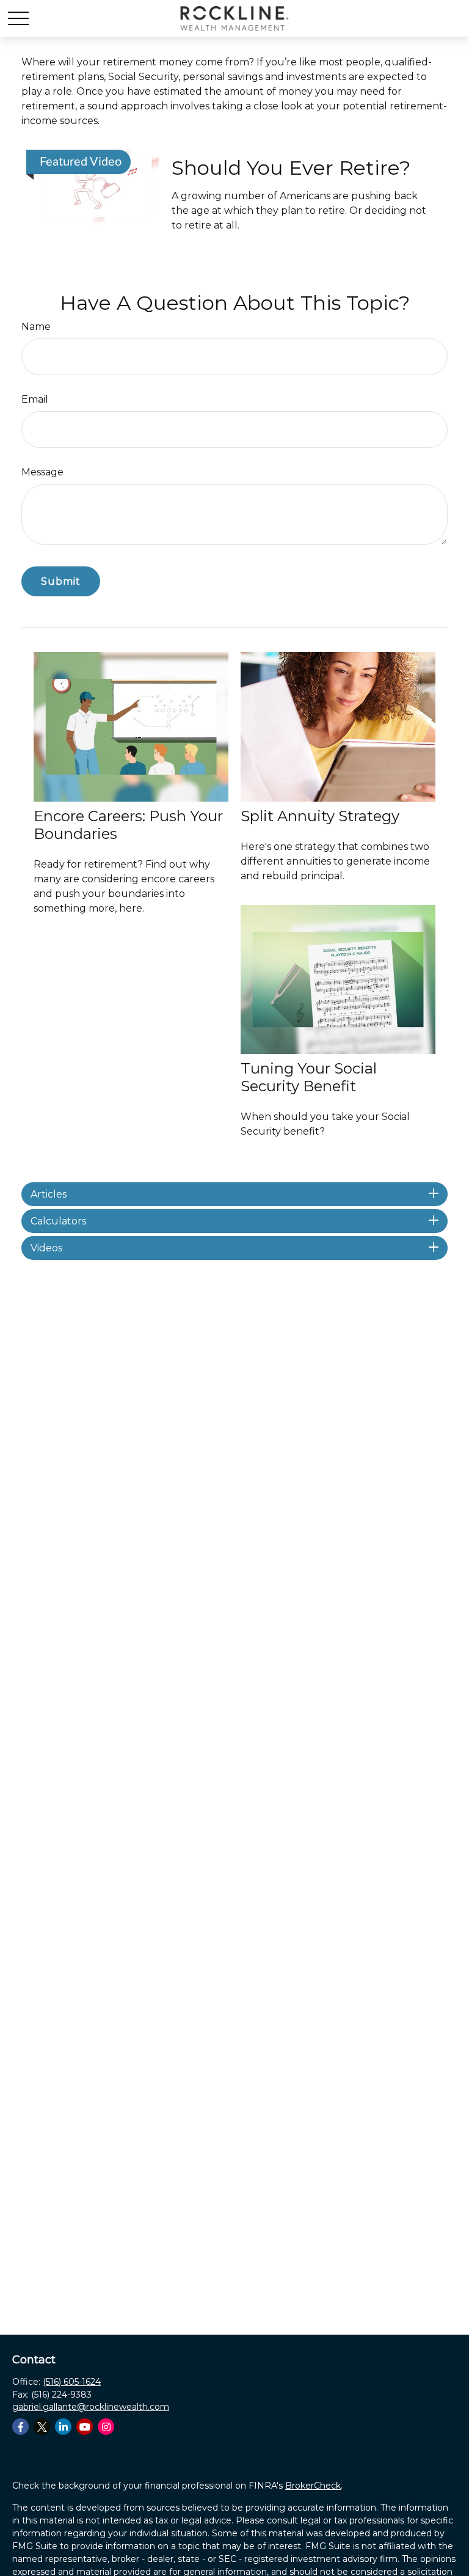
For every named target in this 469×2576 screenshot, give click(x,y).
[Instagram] (106, 2427)
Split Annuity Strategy (320, 816)
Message (42, 472)
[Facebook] (20, 2427)
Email (35, 399)
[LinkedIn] (63, 2427)
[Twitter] (42, 2427)
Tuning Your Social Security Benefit (309, 1077)
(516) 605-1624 (72, 2382)
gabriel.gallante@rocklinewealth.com (91, 2407)
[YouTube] (85, 2427)
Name (36, 327)
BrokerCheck (313, 2486)
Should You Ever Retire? (291, 168)
